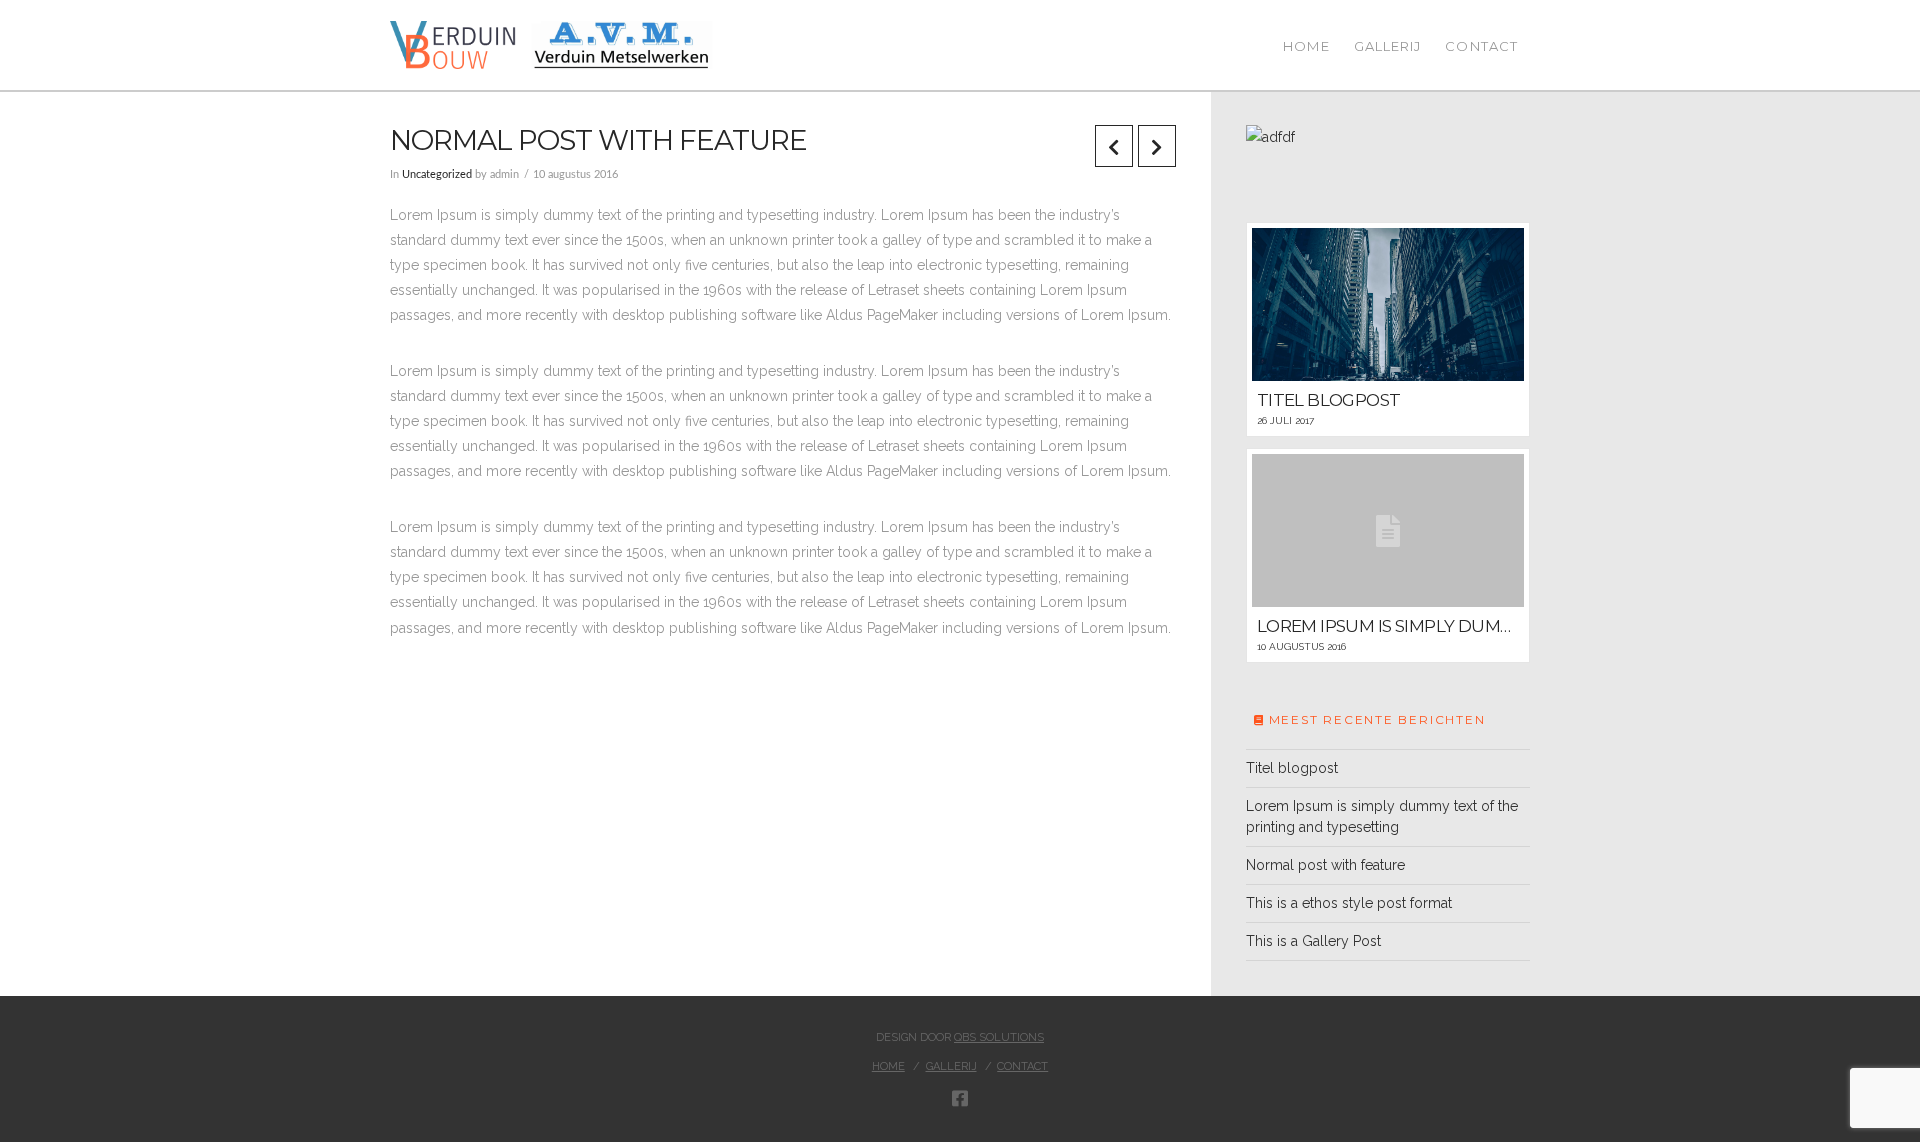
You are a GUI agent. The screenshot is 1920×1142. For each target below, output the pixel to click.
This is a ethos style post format (1349, 903)
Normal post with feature (1325, 865)
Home (888, 1066)
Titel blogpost (1292, 768)
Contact (1022, 1066)
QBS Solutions (999, 1037)
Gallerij (951, 1066)
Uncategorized (437, 175)
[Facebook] (960, 1098)
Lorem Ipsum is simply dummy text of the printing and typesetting (1382, 816)
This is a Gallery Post (1313, 941)
